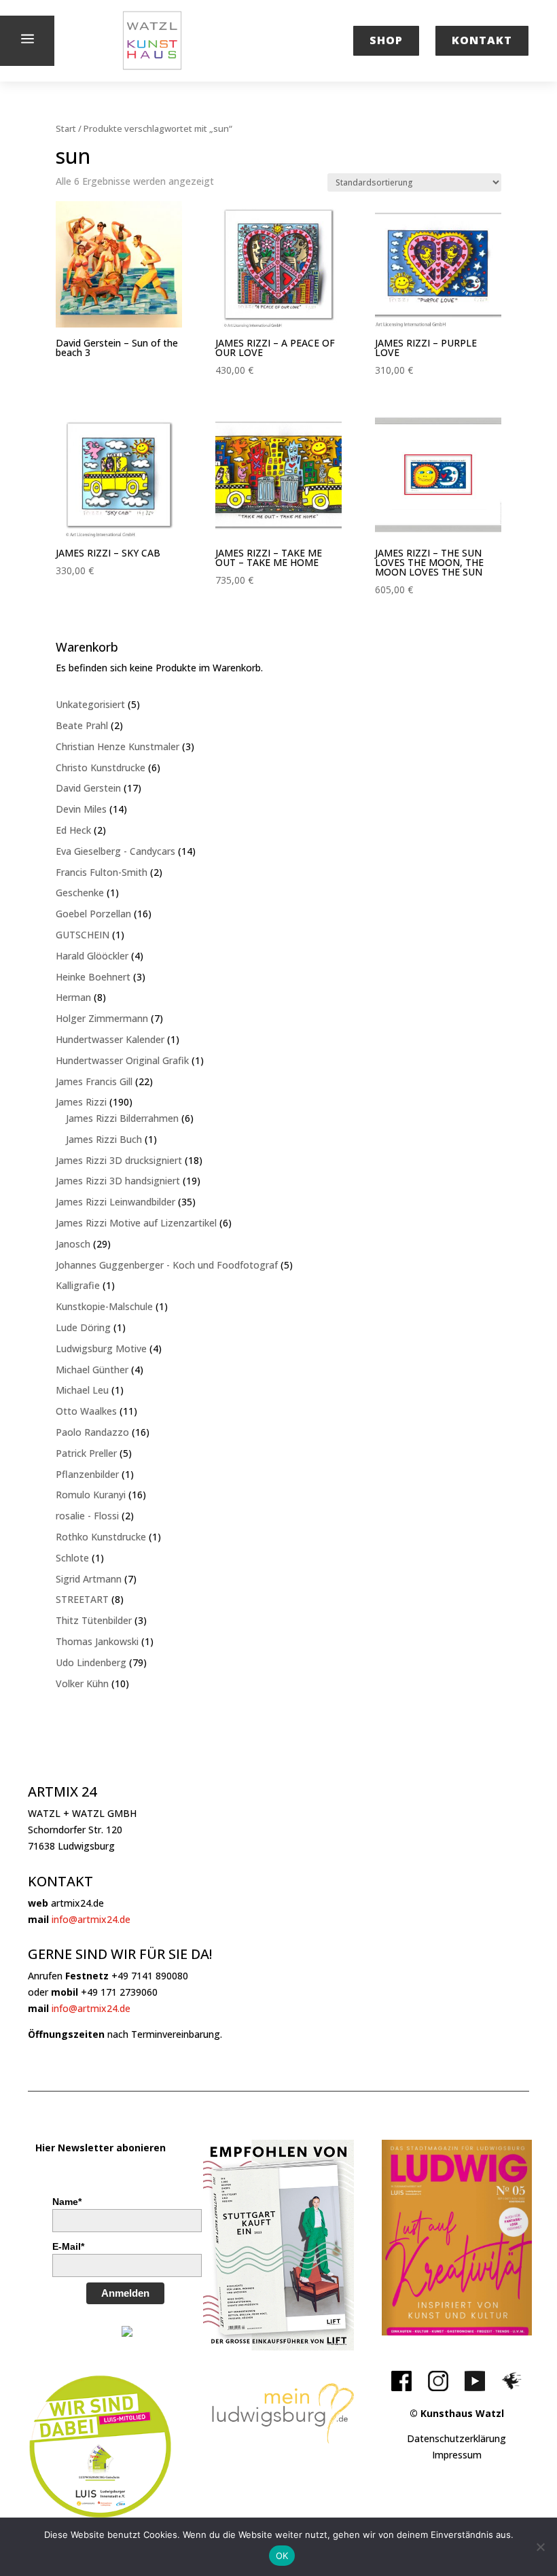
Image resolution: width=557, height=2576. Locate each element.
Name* (67, 2202)
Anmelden (125, 2293)
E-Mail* (68, 2246)
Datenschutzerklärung (456, 2438)
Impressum (457, 2455)
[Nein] (540, 2547)
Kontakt (482, 40)
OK (282, 2556)
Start (66, 128)
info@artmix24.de (91, 1919)
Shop (386, 40)
